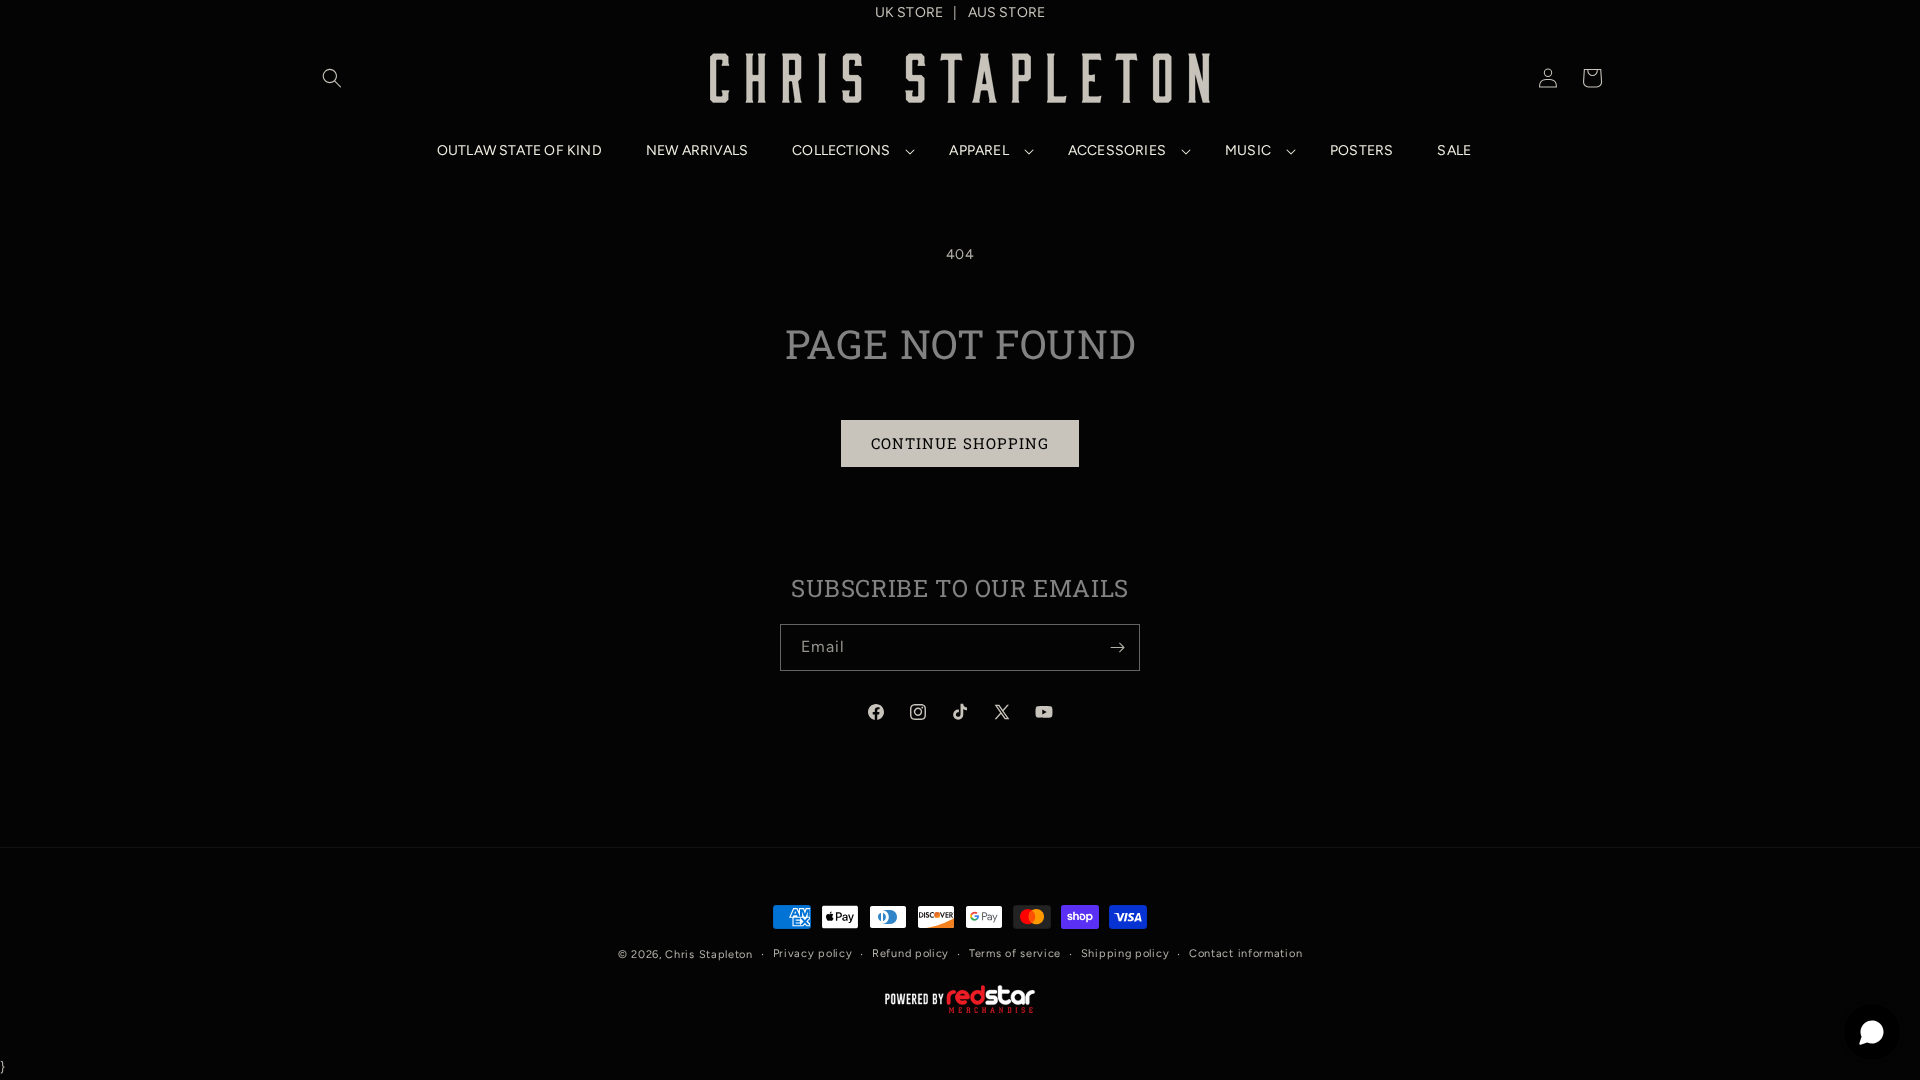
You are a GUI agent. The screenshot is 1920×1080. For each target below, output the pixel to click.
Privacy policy (813, 953)
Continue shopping (960, 443)
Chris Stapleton (709, 954)
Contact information (1245, 953)
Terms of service (1015, 953)
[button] (332, 78)
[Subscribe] (1117, 647)
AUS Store (1007, 12)
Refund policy (910, 953)
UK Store (909, 12)
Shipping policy (1125, 953)
